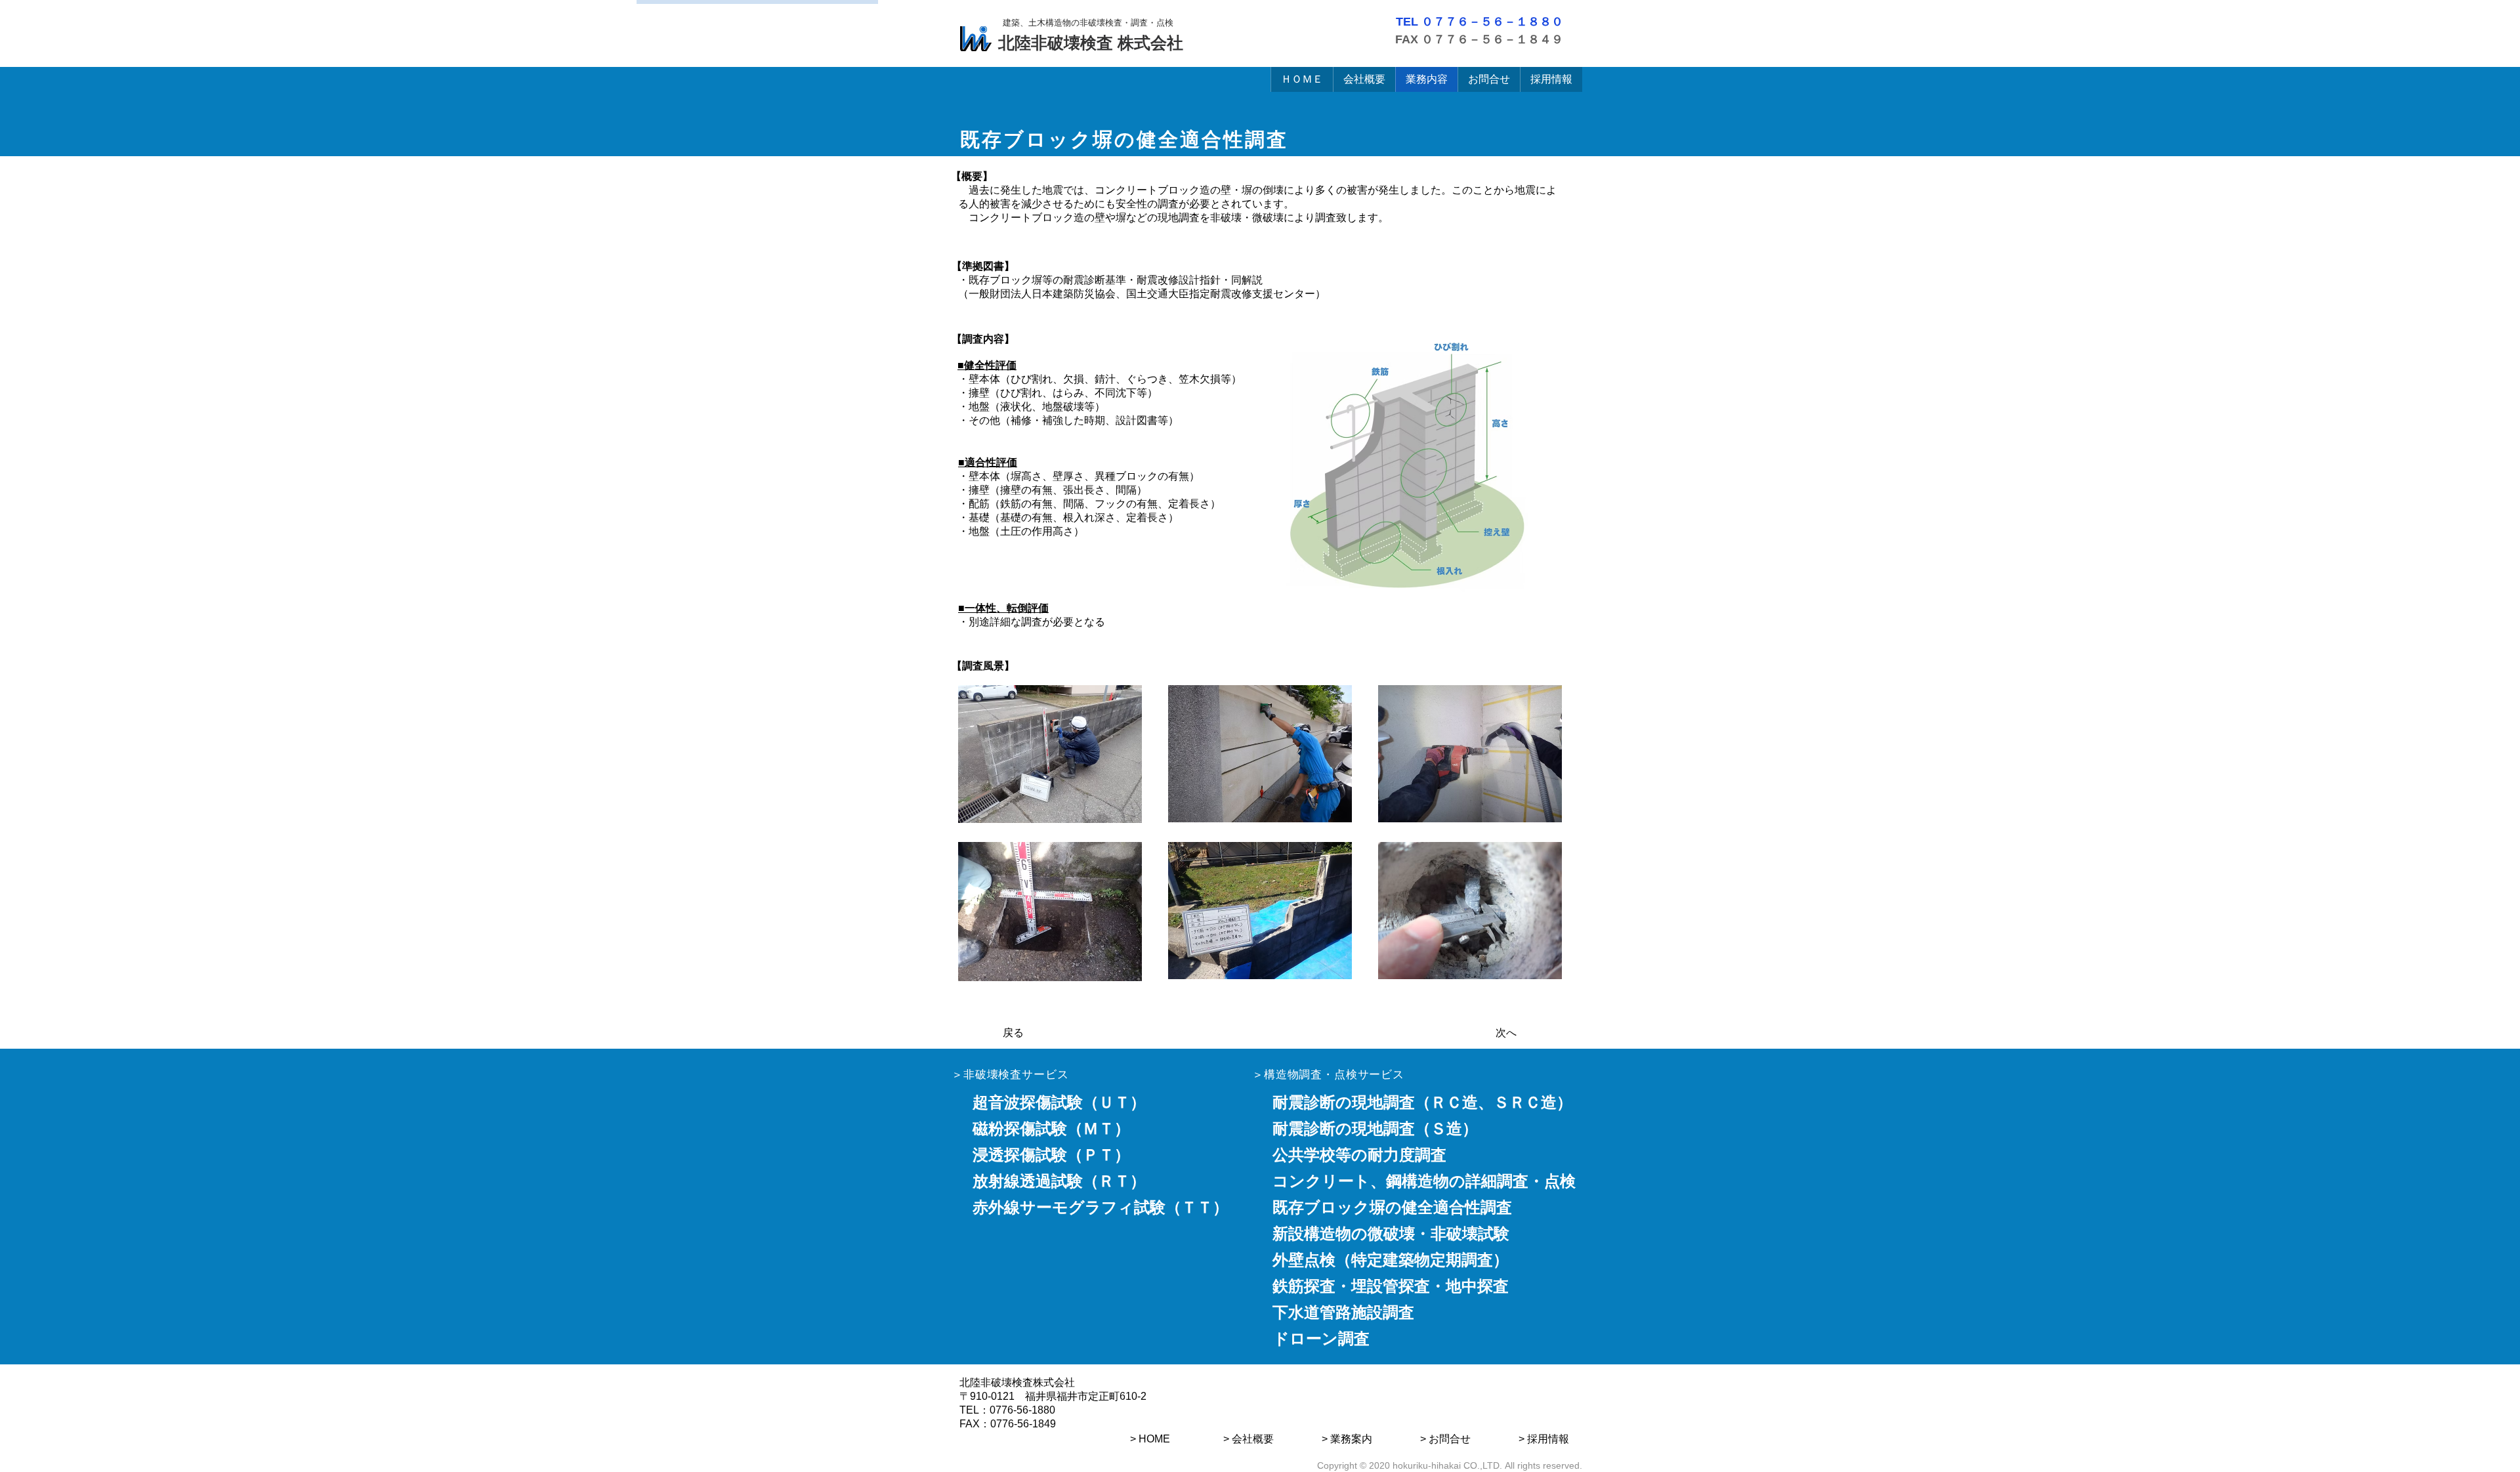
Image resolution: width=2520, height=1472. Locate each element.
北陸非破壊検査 (1056, 43)
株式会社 (1148, 43)
